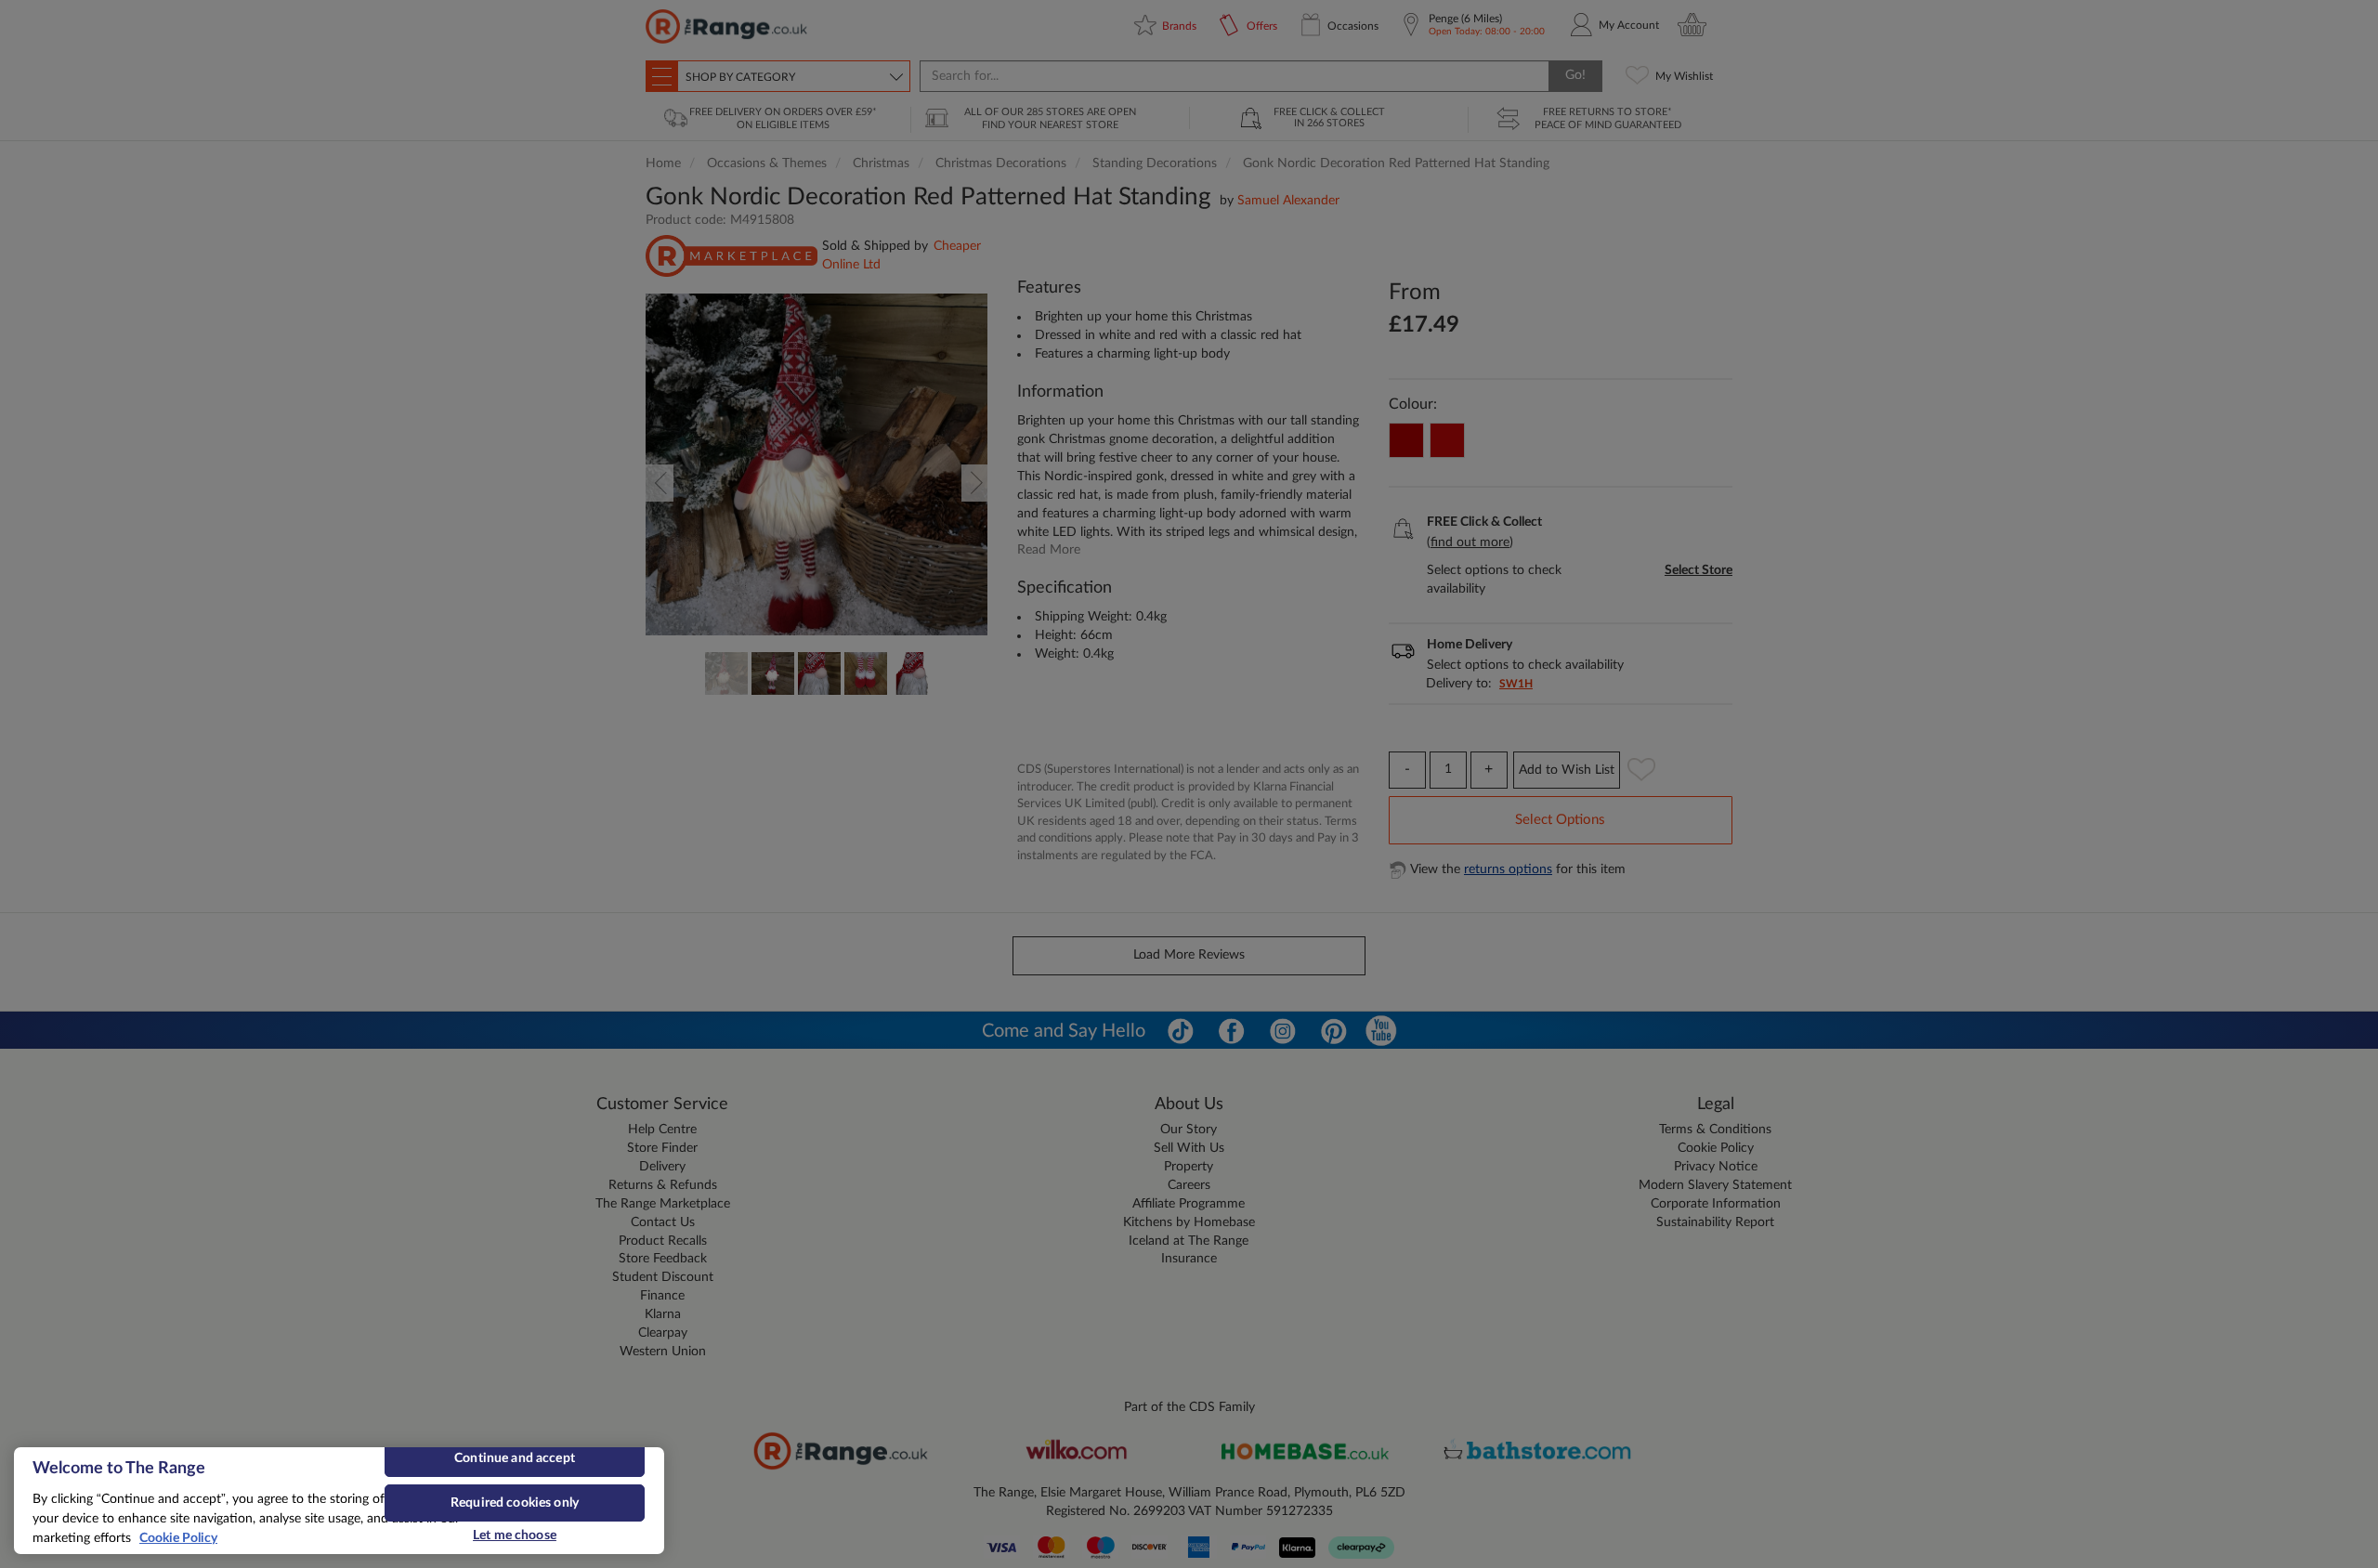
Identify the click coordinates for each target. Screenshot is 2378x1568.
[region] (339, 1501)
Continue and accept (515, 1458)
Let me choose (515, 1535)
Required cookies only (515, 1503)
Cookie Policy (178, 1538)
